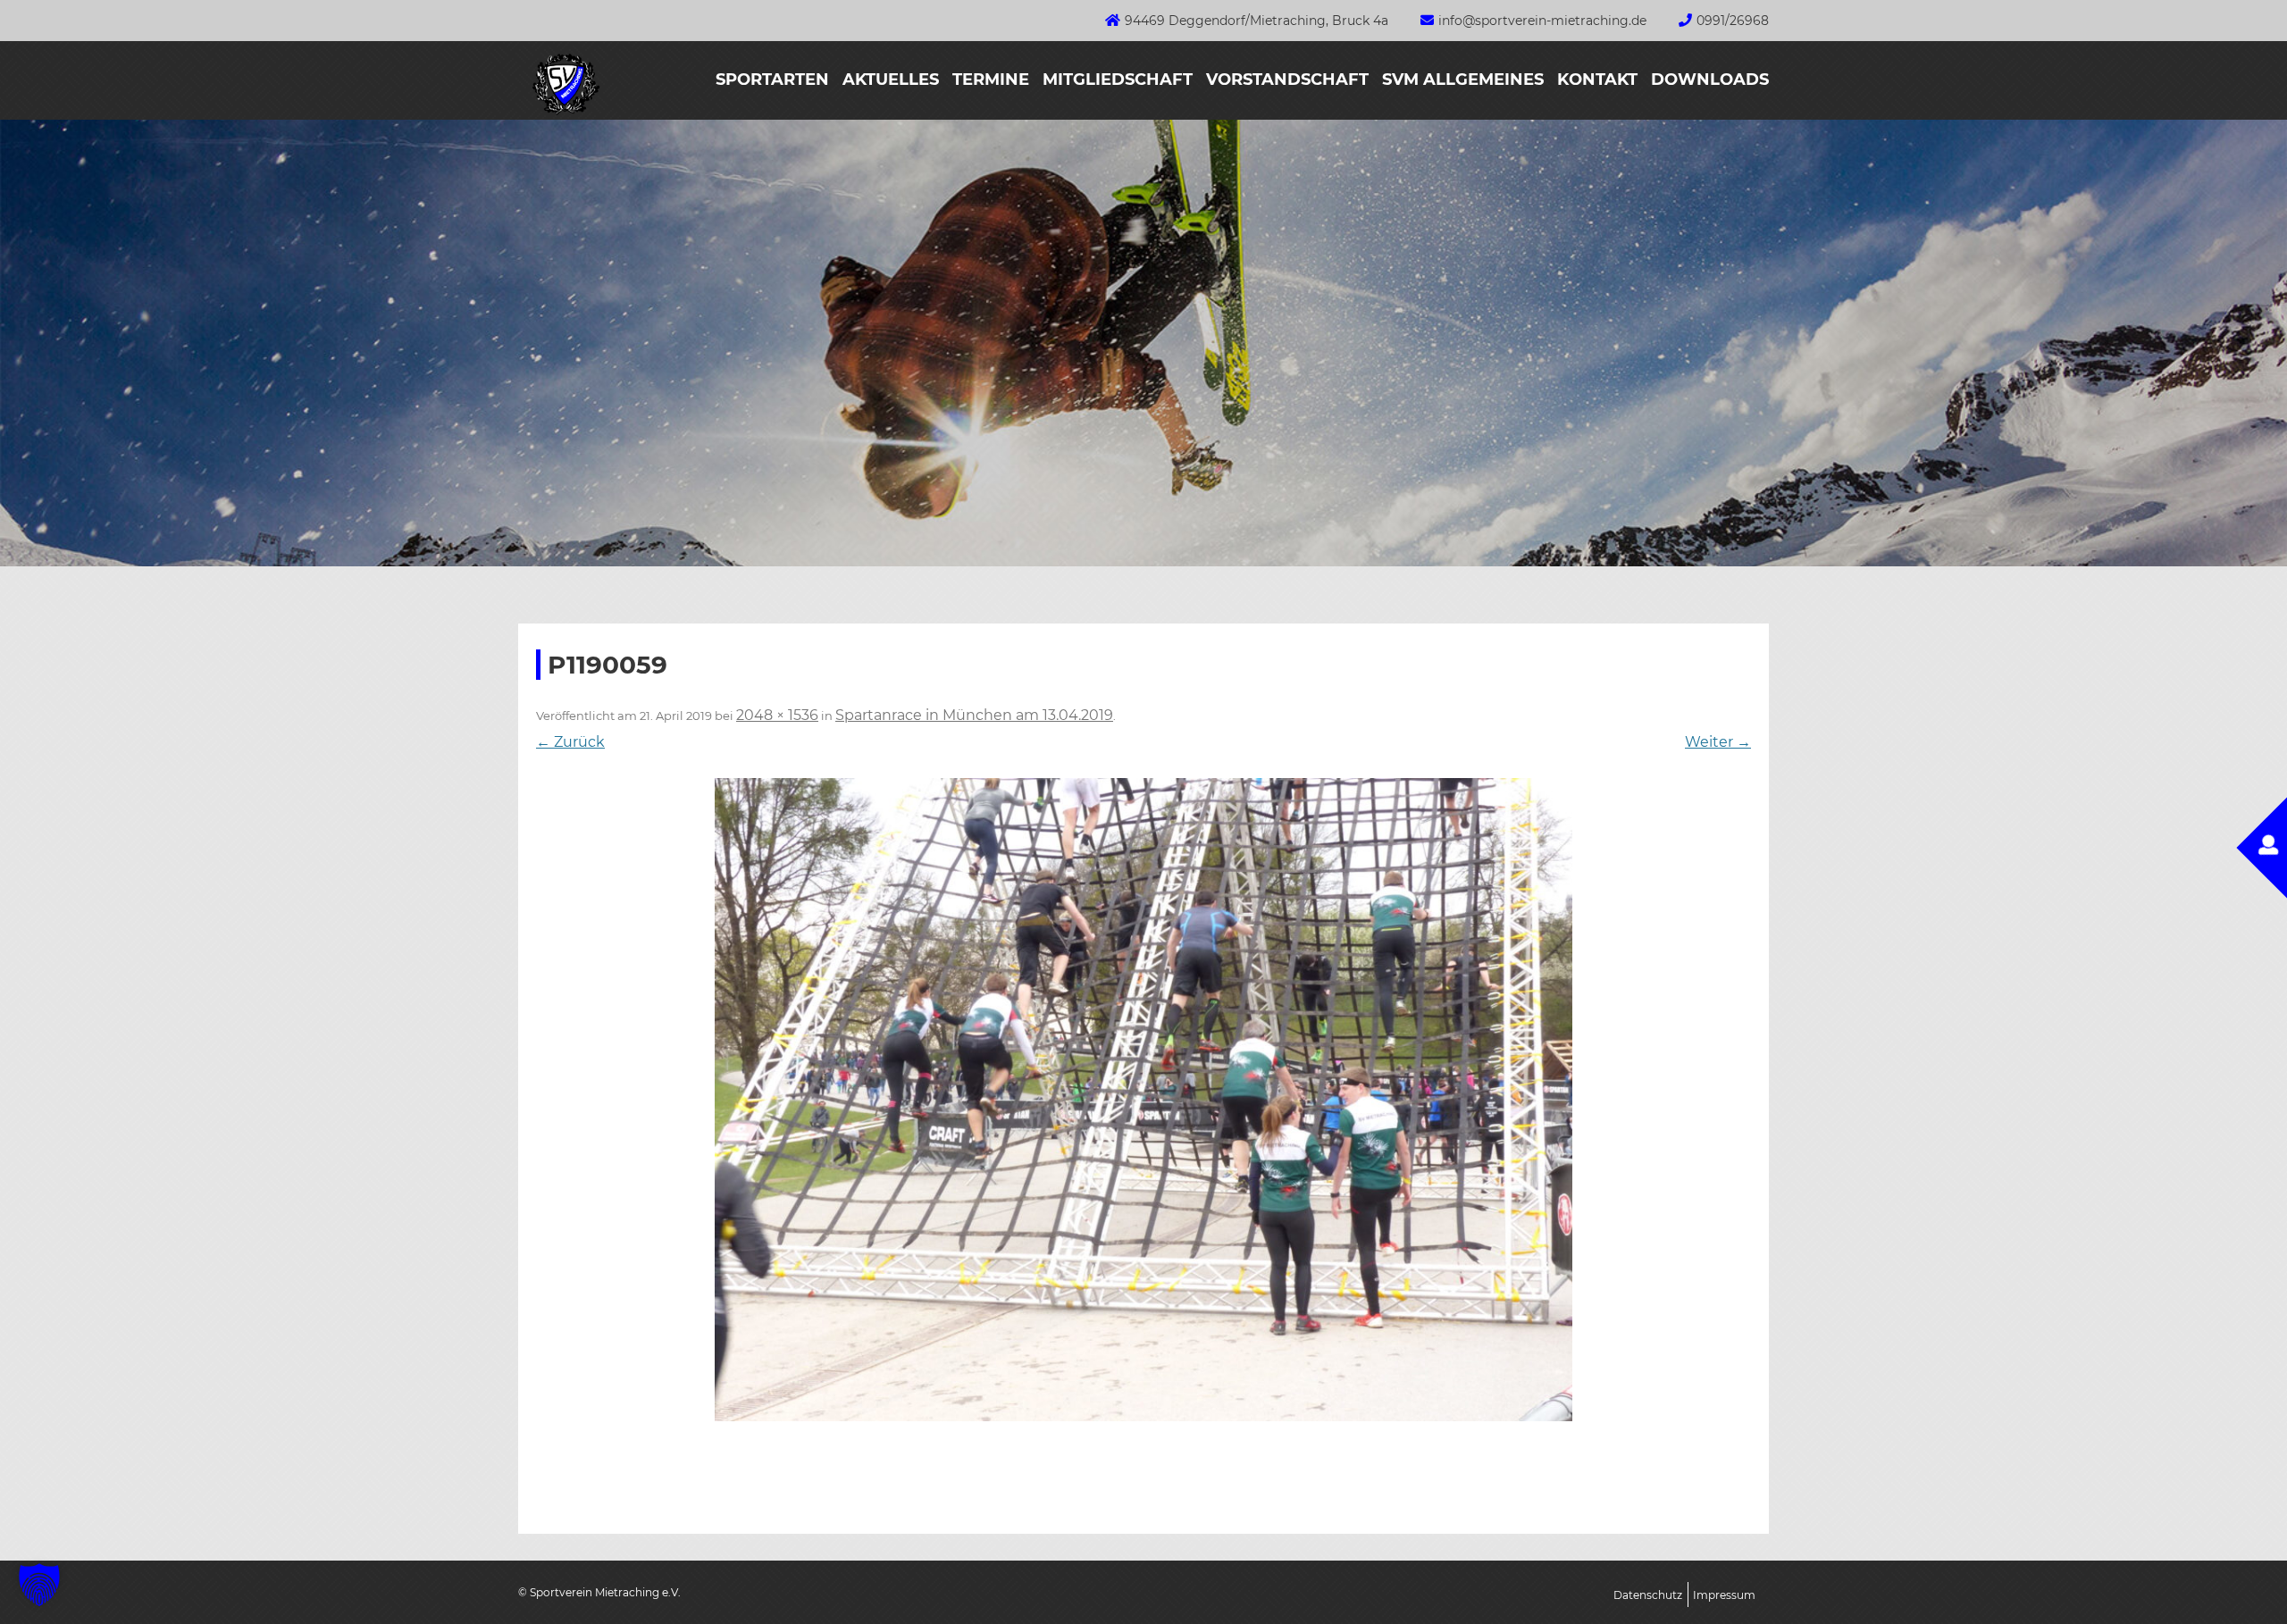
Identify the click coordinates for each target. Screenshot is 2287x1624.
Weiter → (1718, 742)
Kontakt (1597, 80)
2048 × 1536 (777, 715)
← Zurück (570, 742)
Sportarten (772, 80)
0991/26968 (1733, 21)
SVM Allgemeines (1463, 80)
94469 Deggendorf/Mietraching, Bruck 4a (1257, 21)
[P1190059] (1143, 1100)
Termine (991, 80)
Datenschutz (1648, 1595)
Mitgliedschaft (1118, 80)
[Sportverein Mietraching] (559, 114)
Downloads (1710, 80)
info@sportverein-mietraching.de (1542, 21)
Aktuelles (891, 80)
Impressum (1724, 1595)
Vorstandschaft (1287, 80)
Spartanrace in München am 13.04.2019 (974, 715)
